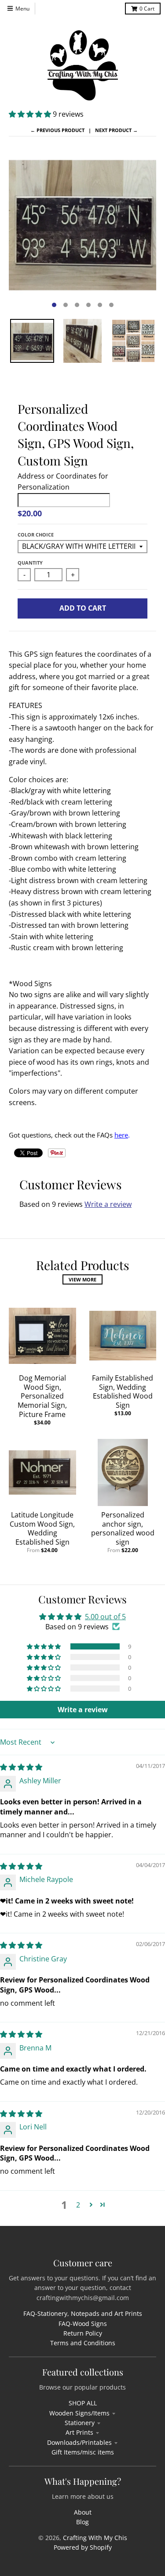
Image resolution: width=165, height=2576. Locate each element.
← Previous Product (57, 130)
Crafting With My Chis (95, 2538)
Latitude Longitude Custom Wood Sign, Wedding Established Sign (42, 1528)
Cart (147, 9)
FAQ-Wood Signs (83, 2324)
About (83, 2512)
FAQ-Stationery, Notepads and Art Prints (83, 2313)
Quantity (30, 563)
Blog (82, 2522)
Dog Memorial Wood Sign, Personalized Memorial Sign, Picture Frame (42, 1396)
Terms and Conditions (83, 2343)
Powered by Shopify (83, 2547)
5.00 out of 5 (105, 1617)
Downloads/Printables (79, 2442)
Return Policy (83, 2333)
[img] (21, 1767)
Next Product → (116, 130)
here (121, 1135)
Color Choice (36, 535)
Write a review (108, 1204)
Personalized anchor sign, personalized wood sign (123, 1528)
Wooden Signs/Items (79, 2413)
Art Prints (79, 2432)
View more (82, 1279)
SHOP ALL (83, 2403)
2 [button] (78, 2205)
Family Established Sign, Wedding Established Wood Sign (123, 1392)
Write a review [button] (83, 1710)
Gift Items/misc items (83, 2452)
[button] (31, 114)
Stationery (80, 2423)
